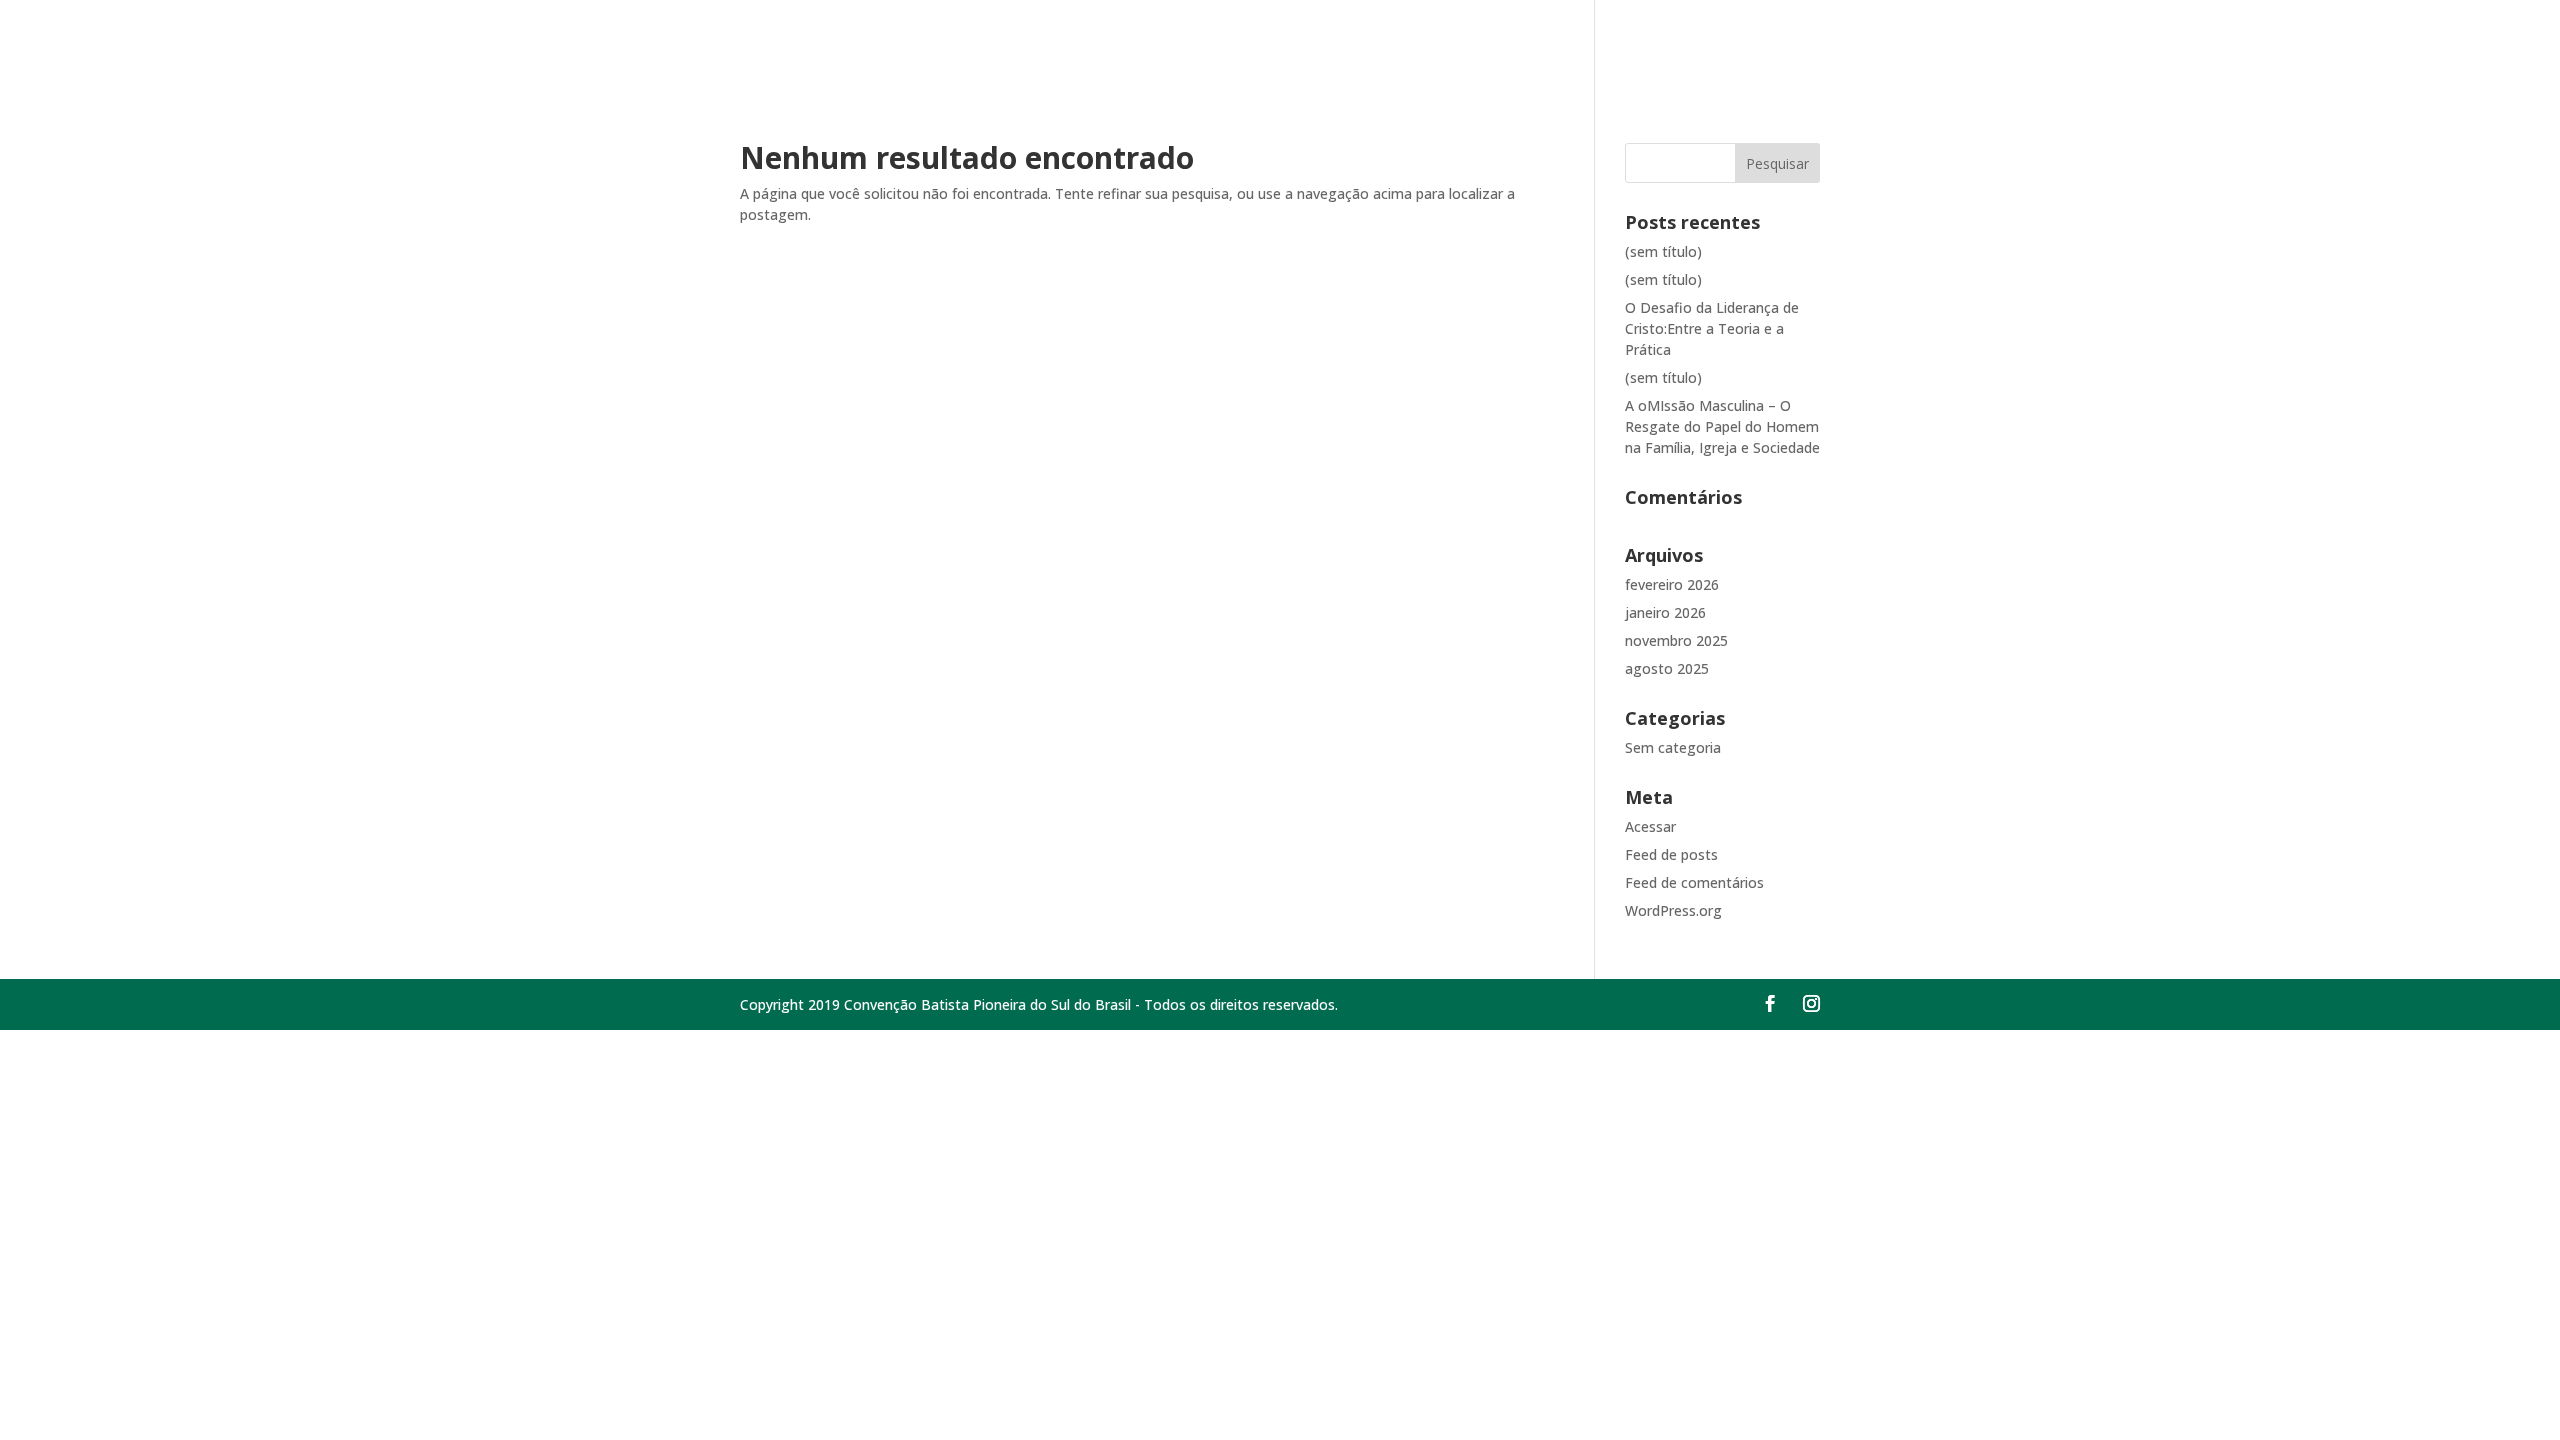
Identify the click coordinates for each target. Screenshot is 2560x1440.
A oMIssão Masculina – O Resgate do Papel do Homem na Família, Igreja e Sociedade (1722, 426)
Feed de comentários (1694, 882)
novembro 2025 (1676, 640)
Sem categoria (1673, 747)
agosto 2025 (1667, 668)
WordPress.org (1673, 910)
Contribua (2155, 43)
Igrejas (2253, 43)
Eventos (2341, 43)
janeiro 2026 (1665, 612)
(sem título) (1663, 251)
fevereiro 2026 (1672, 584)
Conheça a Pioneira (2006, 43)
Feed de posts (1671, 854)
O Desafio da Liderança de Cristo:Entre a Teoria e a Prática (1712, 328)
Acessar (1650, 826)
